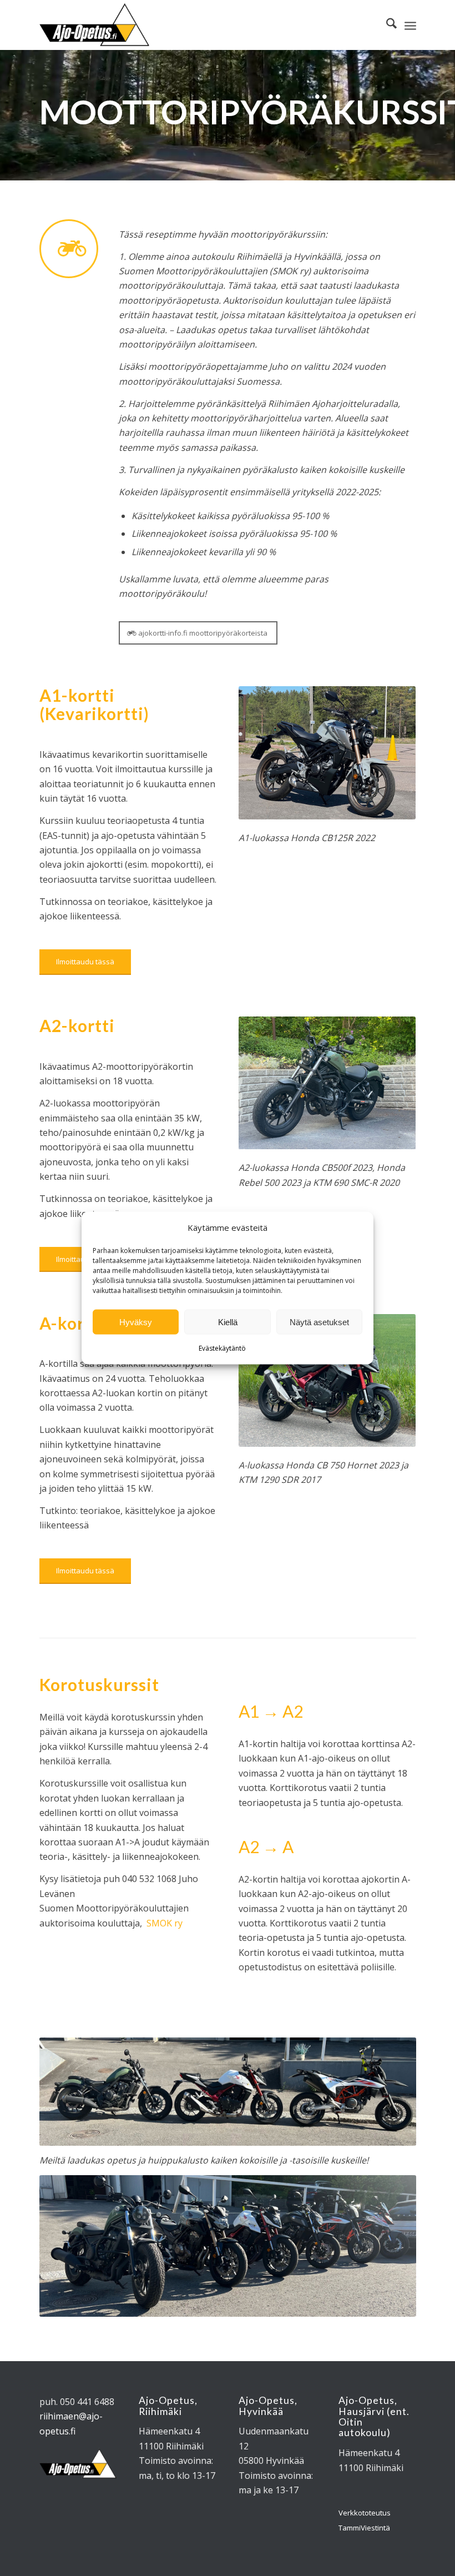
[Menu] (410, 25)
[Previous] (264, 1083)
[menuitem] (386, 25)
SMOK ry (165, 1923)
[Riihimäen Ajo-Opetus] (95, 25)
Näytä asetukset (319, 1322)
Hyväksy (136, 1322)
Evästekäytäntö (222, 1348)
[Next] (391, 1083)
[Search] (386, 25)
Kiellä (228, 1322)
